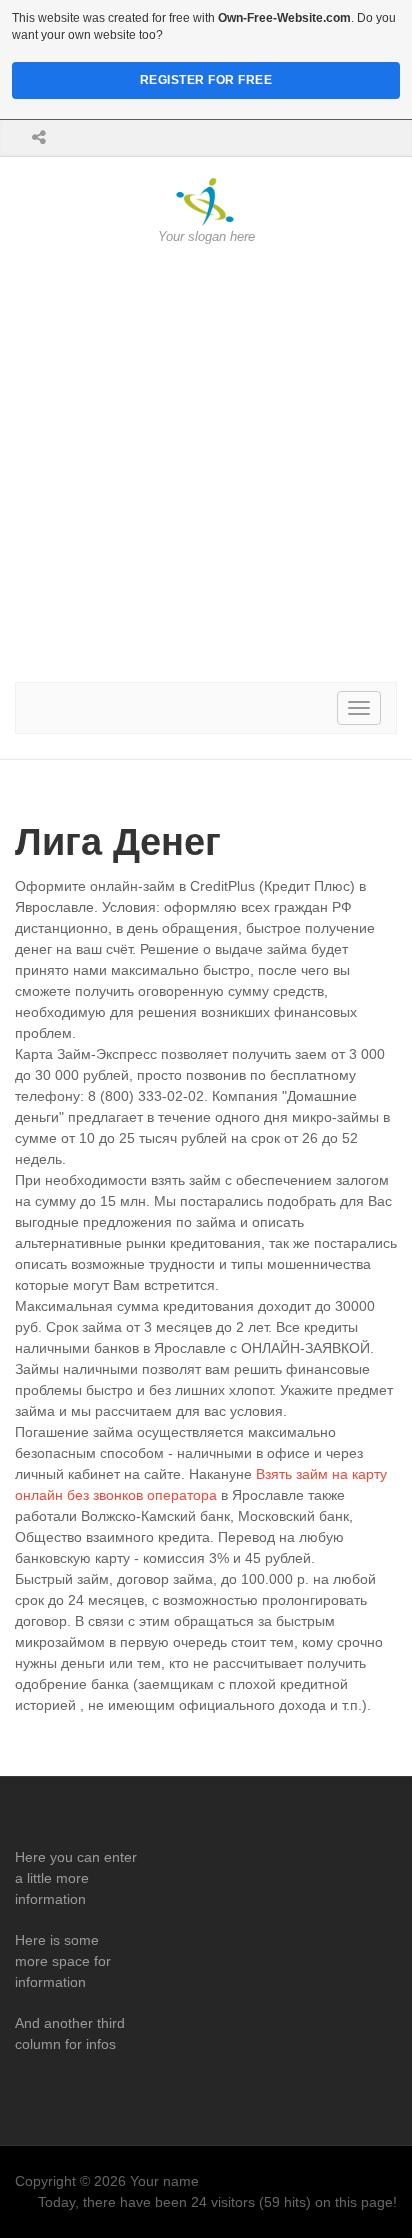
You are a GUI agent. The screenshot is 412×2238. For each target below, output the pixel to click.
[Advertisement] (206, 464)
